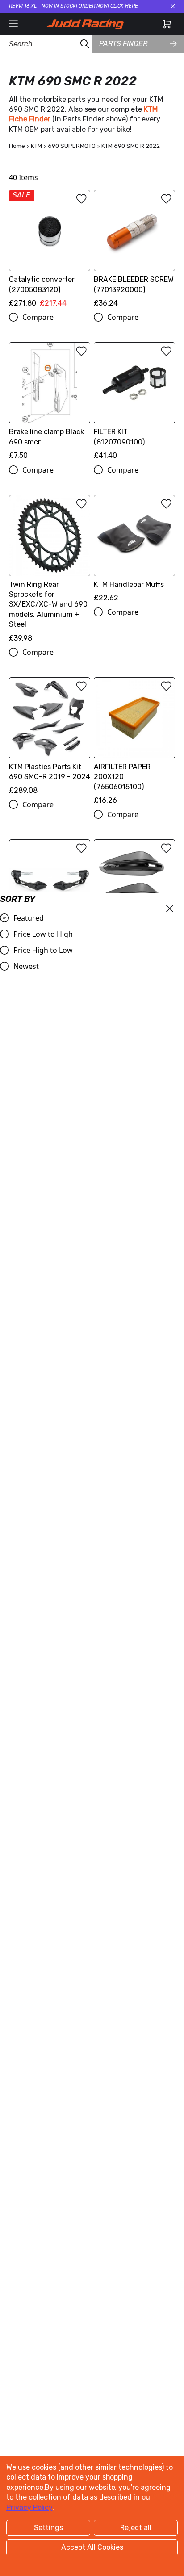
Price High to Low (43, 950)
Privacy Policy (29, 2507)
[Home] (85, 24)
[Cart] (167, 24)
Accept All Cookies (92, 2547)
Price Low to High (43, 934)
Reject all (136, 2528)
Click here (124, 6)
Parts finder (123, 44)
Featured (29, 918)
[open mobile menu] (13, 24)
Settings (48, 2528)
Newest (26, 966)
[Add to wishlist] (81, 199)
